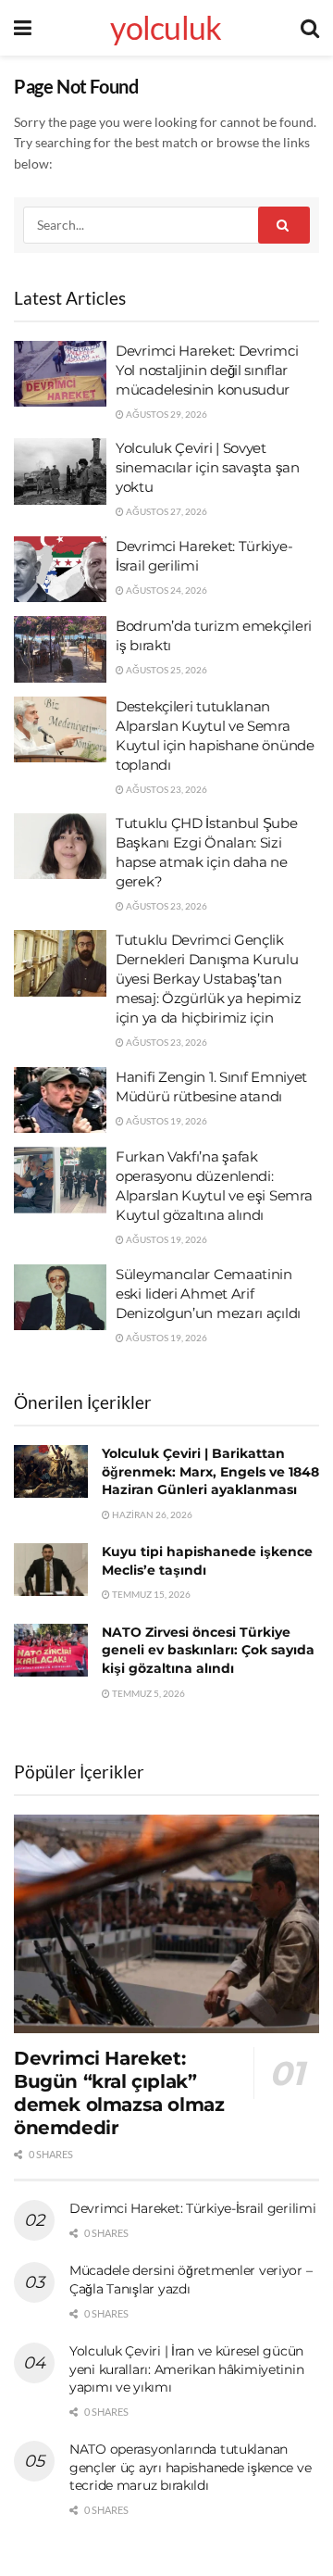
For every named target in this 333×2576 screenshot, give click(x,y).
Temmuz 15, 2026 (150, 1594)
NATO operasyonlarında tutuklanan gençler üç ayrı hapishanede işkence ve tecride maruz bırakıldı (190, 2467)
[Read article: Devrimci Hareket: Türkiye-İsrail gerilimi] (60, 570)
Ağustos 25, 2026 (166, 670)
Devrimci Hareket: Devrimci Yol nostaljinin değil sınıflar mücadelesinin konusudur (207, 370)
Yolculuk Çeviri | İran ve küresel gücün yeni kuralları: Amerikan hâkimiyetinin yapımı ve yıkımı (186, 2369)
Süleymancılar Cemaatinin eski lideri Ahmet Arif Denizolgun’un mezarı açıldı (208, 1294)
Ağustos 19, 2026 (166, 1121)
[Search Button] (310, 28)
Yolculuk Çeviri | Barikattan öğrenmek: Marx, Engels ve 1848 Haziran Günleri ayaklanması (210, 1471)
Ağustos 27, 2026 (166, 511)
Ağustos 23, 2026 (166, 789)
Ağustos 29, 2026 (166, 414)
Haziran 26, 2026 (151, 1514)
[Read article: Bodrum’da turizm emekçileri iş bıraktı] (60, 649)
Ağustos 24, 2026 (166, 590)
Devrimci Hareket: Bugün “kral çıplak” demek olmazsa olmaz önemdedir (119, 2093)
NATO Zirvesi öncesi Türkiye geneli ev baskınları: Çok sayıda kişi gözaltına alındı (208, 1650)
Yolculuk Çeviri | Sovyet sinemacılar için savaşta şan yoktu (208, 467)
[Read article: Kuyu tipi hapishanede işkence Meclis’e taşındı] (51, 1570)
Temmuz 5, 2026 (148, 1693)
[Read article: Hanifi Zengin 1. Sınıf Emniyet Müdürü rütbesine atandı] (60, 1100)
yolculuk (166, 28)
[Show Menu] (23, 28)
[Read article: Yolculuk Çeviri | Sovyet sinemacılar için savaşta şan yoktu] (60, 471)
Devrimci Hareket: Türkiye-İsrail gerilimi (193, 2208)
